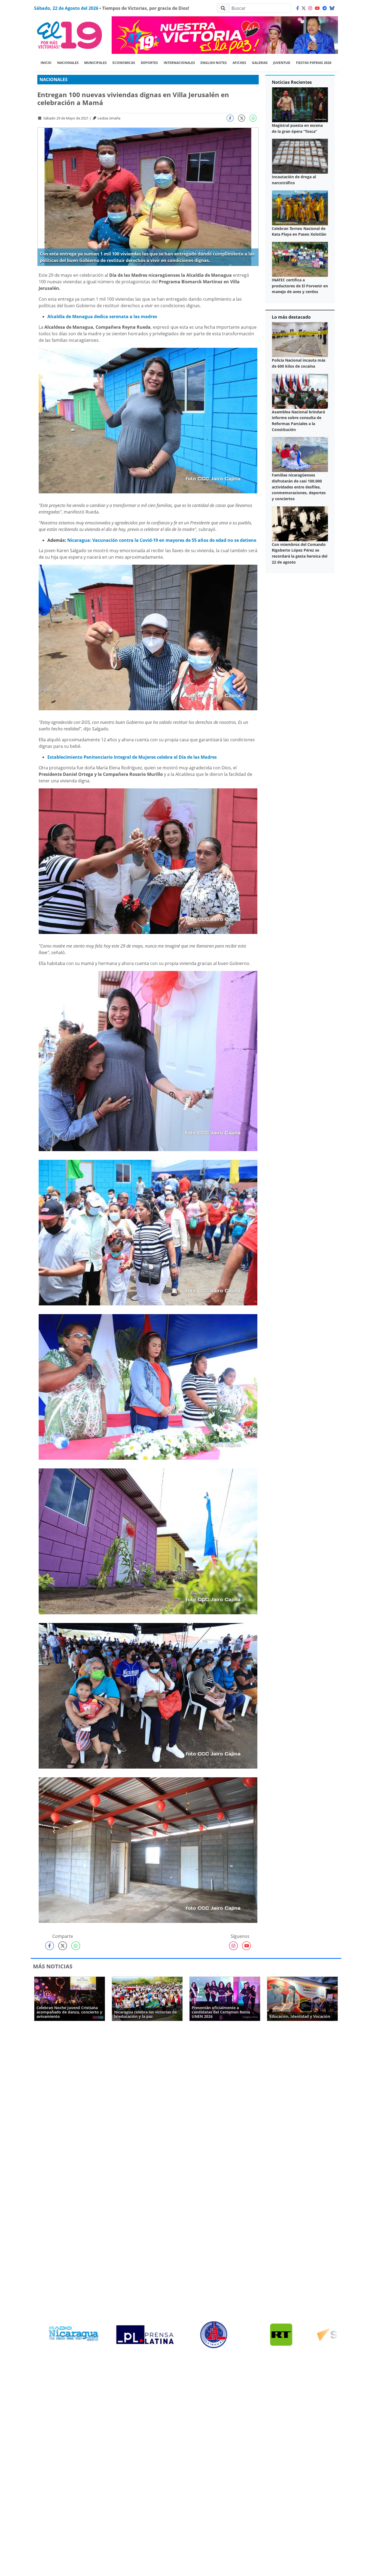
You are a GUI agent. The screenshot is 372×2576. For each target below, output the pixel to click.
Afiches (239, 63)
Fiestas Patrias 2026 (314, 63)
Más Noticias (53, 1966)
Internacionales (179, 63)
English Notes (214, 63)
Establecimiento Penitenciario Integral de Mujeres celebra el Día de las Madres (132, 757)
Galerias (260, 63)
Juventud (282, 63)
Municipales (95, 63)
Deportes (149, 63)
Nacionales (68, 63)
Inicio (46, 63)
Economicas (124, 63)
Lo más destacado (291, 317)
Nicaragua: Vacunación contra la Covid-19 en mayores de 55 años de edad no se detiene (162, 540)
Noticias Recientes (292, 82)
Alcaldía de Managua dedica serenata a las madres (102, 316)
